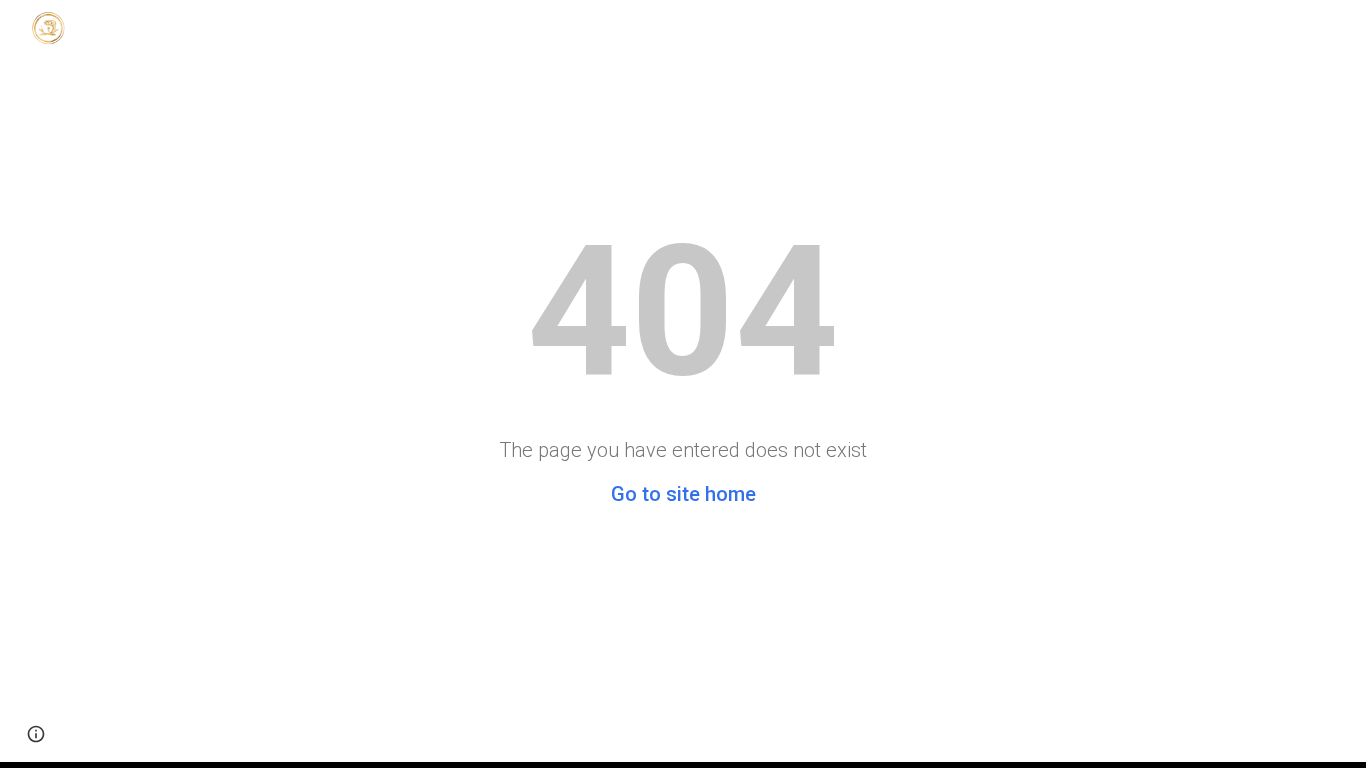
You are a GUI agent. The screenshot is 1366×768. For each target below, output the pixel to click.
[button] (36, 734)
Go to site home (683, 494)
